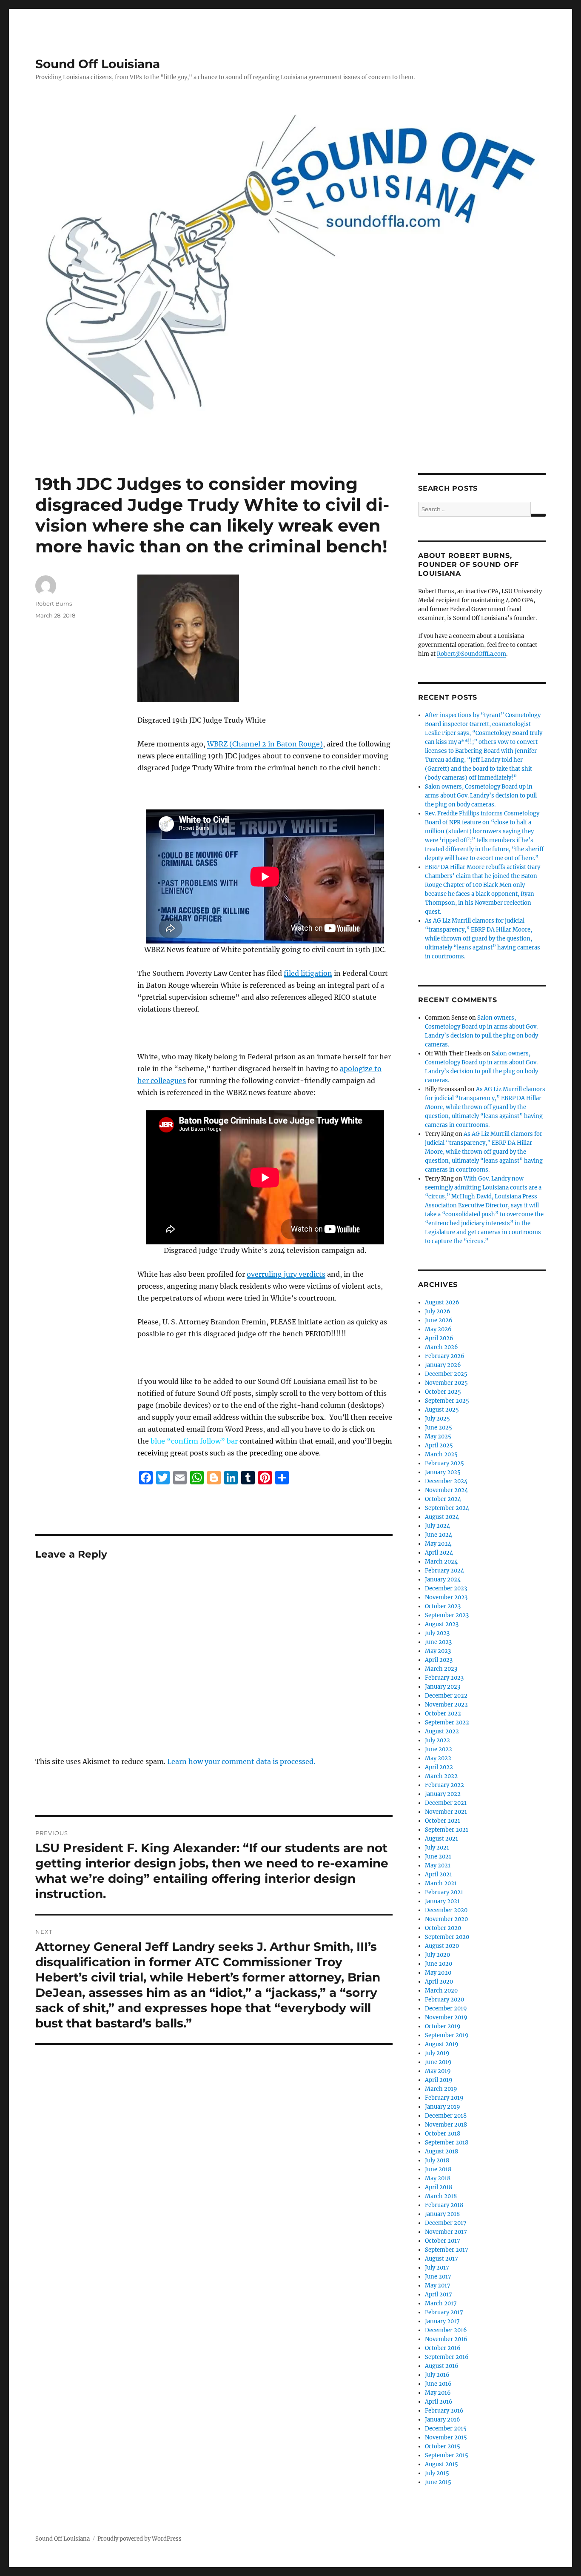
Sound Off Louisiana (98, 64)
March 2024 (441, 1562)
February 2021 (444, 1892)
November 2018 (446, 2125)
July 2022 (437, 1740)
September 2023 (447, 1615)
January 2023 (443, 1687)
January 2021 (442, 1901)
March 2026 (441, 1347)
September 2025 (447, 1401)
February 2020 (444, 2000)
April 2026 (439, 1338)
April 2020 (439, 1982)
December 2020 (446, 1910)
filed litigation (308, 973)
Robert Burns (54, 603)
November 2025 (446, 1383)
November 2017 (446, 2232)
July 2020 (437, 1955)
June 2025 (439, 1428)
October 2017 (443, 2241)
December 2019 (446, 2008)
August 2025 (442, 1410)
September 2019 (447, 2035)
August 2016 (442, 2366)
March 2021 (441, 1883)
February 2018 (444, 2205)
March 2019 (441, 2089)
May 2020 (438, 1973)
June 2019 (438, 2062)
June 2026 (439, 1320)
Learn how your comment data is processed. (241, 1761)
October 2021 (443, 1821)
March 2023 (441, 1669)
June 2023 (438, 1642)
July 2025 (437, 1419)
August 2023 (442, 1624)
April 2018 (439, 2187)
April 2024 (439, 1553)
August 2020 (442, 1946)
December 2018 (446, 2116)
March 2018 (441, 2196)
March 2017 (441, 2303)
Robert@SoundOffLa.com (471, 654)
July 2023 (437, 1633)
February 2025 (444, 1463)
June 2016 (438, 2384)
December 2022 (446, 1696)
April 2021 (439, 1874)
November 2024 (446, 1490)
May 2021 (438, 1866)
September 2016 (447, 2357)
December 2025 (446, 1374)
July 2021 (437, 1848)
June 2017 (438, 2277)
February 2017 (444, 2312)
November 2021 (446, 1812)
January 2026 (443, 1365)
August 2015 (441, 2464)
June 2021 (438, 1857)
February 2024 (444, 1571)
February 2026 (445, 1356)
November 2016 (446, 2339)
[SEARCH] (538, 515)
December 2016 (446, 2330)
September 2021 (447, 1830)
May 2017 (438, 2286)
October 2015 (443, 2446)
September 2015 (447, 2455)
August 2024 (442, 1517)
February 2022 (444, 1785)
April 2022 (439, 1767)
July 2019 (437, 2053)
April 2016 (439, 2402)
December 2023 (446, 1588)
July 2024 (437, 1526)
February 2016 (444, 2411)
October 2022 (443, 1714)
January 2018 (442, 2214)
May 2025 (438, 1437)
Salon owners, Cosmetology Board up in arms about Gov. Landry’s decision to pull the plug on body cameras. (481, 796)
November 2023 (446, 1597)
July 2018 (437, 2160)
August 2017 (441, 2259)
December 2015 (446, 2429)
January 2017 (442, 2321)
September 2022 (447, 1723)
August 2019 (442, 2044)
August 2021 (441, 1839)
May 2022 (438, 1758)
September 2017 (447, 2250)
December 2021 (446, 1803)
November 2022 (446, 1705)
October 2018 (443, 2134)
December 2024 (446, 1481)
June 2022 (439, 1749)
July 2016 (437, 2375)
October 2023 (443, 1606)
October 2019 (443, 2026)
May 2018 (438, 2178)
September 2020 (447, 1937)
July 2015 (437, 2473)
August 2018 (441, 2151)
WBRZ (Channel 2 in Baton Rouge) (265, 744)
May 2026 (438, 1329)
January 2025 (443, 1472)
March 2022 (441, 1776)
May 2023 (438, 1651)
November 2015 (446, 2437)
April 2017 (439, 2294)
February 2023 (444, 1678)
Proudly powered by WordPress (140, 2539)
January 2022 (443, 1794)
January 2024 (443, 1580)
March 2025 (441, 1454)
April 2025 (439, 1445)
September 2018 (447, 2143)
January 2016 (443, 2420)
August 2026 (442, 1302)
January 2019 (443, 2107)
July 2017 (437, 2268)
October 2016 (443, 2348)
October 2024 (443, 1499)
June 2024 (439, 1535)
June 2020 (439, 1964)
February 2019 (444, 2098)
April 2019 (439, 2080)
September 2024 (447, 1508)
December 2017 (446, 2223)
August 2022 (442, 1731)
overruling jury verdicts (286, 1274)
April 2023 (439, 1660)
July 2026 (438, 1311)
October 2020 (443, 1928)
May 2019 (438, 2071)
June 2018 (438, 2169)
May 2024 (438, 1544)
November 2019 (446, 2017)
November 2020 (446, 1919)
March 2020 (441, 1991)
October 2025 (443, 1392)
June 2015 (438, 2482)
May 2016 (438, 2393)
